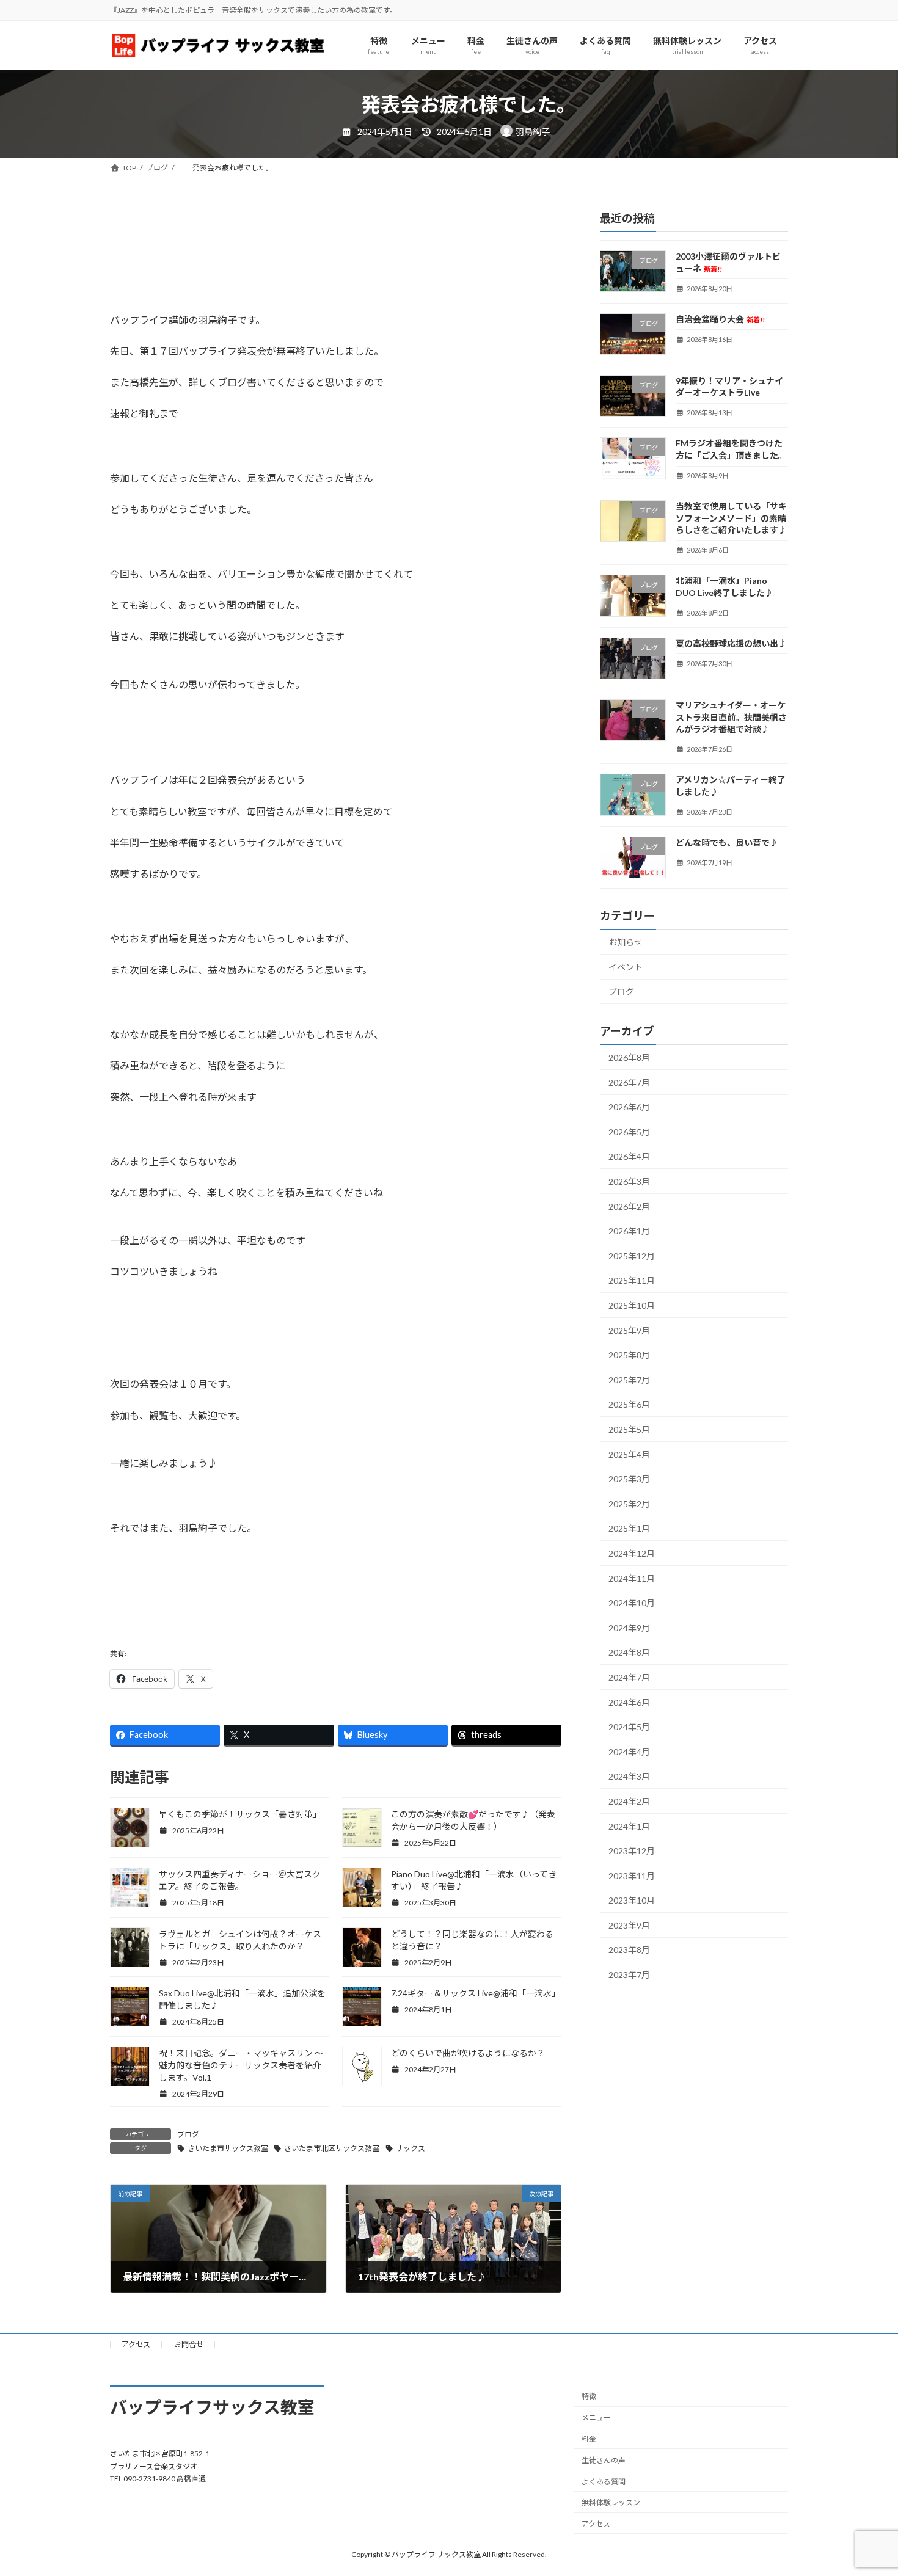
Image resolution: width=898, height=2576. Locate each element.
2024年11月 (632, 1578)
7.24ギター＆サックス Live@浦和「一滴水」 (476, 1993)
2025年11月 (632, 1281)
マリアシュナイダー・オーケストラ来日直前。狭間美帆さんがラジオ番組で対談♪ (731, 717)
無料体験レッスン (611, 2502)
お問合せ (189, 2344)
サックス (411, 2148)
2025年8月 (629, 1355)
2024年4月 (629, 1752)
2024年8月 (629, 1653)
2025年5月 (629, 1429)
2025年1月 (629, 1529)
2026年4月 (629, 1157)
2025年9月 (629, 1330)
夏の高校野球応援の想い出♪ (731, 643)
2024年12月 (632, 1553)
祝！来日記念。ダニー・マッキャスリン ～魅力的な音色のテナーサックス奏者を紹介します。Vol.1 (241, 2065)
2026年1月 (629, 1231)
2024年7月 (629, 1677)
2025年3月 (629, 1479)
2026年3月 (629, 1181)
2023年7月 (629, 1975)
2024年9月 (629, 1628)
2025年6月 (629, 1405)
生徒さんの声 (604, 2460)
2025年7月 (629, 1380)
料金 (589, 2439)
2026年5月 (629, 1132)
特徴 (589, 2396)
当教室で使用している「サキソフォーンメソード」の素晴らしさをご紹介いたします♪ (731, 518)
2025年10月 (632, 1305)
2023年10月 (632, 1901)
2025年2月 (629, 1504)
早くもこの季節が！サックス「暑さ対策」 (240, 1814)
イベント (626, 967)
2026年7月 (629, 1082)
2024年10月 (632, 1603)
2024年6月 (629, 1702)
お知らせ (626, 942)
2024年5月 (629, 1727)
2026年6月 (629, 1108)
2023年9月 (629, 1925)
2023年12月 (632, 1851)
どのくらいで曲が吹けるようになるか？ (468, 2053)
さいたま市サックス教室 (228, 2148)
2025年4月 (629, 1454)
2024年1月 (629, 1826)
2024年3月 (629, 1777)
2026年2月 (629, 1206)
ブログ (188, 2134)
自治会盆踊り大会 (720, 319)
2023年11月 (632, 1876)
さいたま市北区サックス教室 (332, 2148)
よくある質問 (604, 2481)
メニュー (596, 2418)
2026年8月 (629, 1057)
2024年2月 (629, 1801)
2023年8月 (629, 1950)
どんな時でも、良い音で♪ (727, 842)
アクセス (136, 2344)
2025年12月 (632, 1256)
